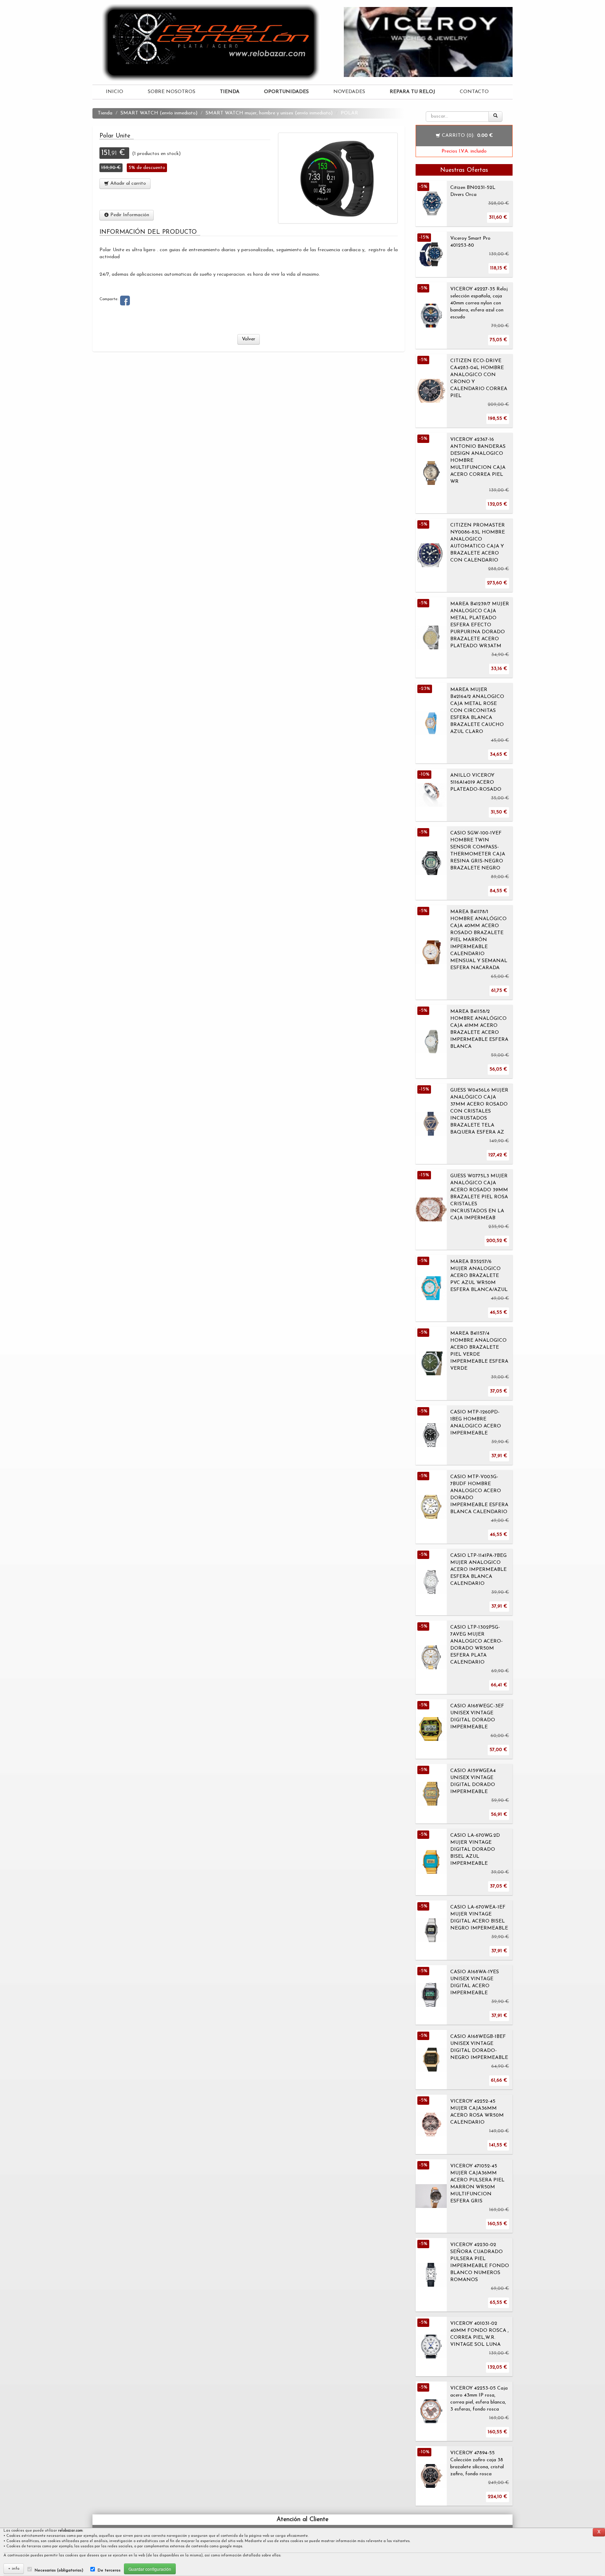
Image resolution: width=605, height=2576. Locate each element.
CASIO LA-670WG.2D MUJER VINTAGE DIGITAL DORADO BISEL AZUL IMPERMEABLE (475, 1850)
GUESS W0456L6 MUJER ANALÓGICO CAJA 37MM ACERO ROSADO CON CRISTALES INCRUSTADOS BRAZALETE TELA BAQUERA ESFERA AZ (479, 1111)
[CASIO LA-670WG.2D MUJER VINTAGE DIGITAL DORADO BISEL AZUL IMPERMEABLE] (431, 1862)
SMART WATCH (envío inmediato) (159, 113)
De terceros (109, 2570)
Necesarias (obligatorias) (59, 2570)
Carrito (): (467, 136)
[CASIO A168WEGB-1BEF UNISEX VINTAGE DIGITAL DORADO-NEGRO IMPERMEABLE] (431, 2060)
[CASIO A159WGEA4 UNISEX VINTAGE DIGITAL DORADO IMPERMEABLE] (431, 1794)
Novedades (349, 92)
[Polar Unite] (338, 178)
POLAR (349, 113)
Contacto (474, 92)
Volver (249, 339)
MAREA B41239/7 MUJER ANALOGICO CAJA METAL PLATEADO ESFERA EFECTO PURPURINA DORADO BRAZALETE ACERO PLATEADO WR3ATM (480, 625)
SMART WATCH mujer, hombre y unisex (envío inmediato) (269, 113)
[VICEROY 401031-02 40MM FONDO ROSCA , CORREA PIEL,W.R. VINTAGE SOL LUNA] (431, 2346)
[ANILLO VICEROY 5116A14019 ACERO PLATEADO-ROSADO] (431, 795)
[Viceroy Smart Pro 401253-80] (431, 254)
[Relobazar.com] (213, 42)
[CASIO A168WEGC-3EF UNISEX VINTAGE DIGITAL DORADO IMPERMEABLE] (431, 1729)
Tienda (105, 113)
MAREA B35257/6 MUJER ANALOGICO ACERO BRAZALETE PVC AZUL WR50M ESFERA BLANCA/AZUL (479, 1276)
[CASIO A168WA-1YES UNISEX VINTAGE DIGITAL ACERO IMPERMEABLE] (431, 1995)
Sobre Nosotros (172, 92)
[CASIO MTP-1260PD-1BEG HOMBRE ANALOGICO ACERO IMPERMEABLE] (431, 1435)
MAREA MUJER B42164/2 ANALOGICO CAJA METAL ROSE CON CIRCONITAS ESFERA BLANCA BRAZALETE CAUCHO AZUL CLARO (477, 711)
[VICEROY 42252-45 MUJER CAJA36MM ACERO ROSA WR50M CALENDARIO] (431, 2124)
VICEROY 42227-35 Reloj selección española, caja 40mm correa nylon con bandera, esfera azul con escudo (479, 303)
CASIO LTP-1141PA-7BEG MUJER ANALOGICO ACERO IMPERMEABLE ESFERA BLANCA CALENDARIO (478, 1570)
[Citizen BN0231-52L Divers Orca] (431, 204)
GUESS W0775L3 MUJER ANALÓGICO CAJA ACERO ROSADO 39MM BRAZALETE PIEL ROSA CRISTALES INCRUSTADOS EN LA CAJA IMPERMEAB (479, 1197)
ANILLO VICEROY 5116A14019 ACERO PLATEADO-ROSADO (476, 782)
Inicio (114, 92)
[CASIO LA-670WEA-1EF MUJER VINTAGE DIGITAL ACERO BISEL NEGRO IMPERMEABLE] (431, 1930)
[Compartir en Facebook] (125, 301)
